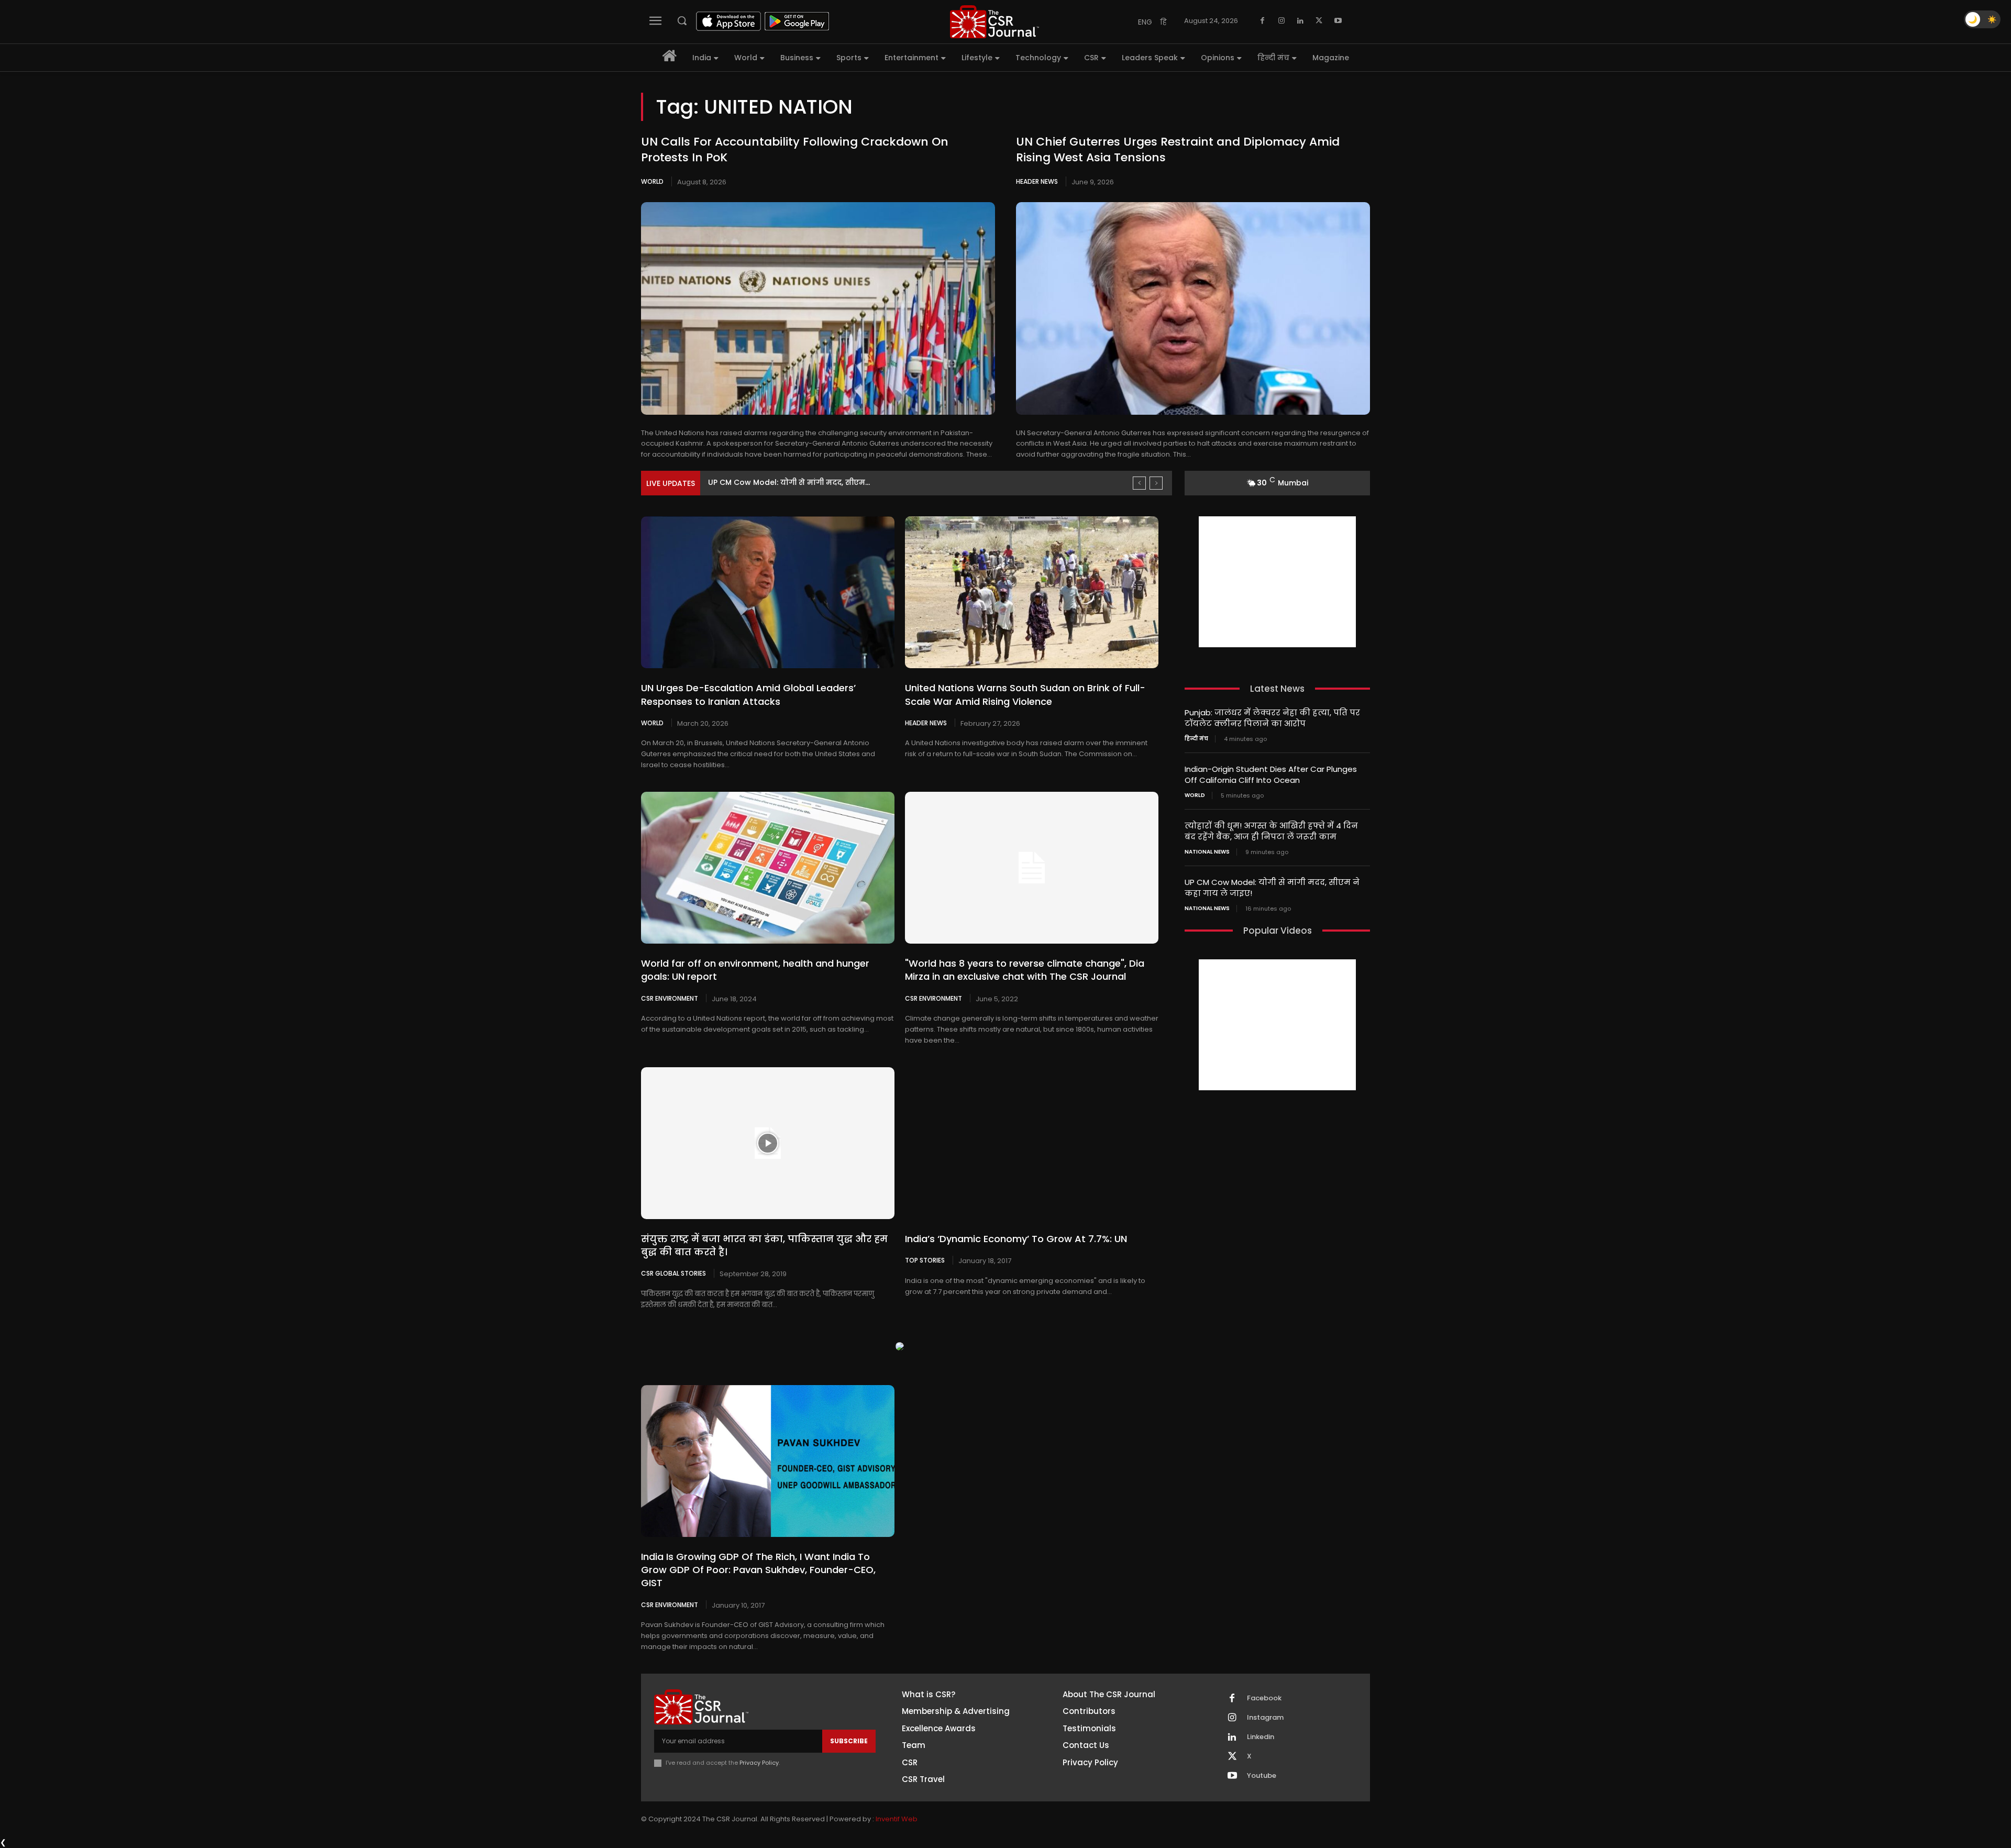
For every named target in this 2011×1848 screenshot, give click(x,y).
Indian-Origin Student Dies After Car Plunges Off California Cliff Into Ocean (1271, 774)
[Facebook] (1263, 21)
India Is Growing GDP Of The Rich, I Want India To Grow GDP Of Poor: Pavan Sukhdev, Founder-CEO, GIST (758, 1570)
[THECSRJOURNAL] (995, 22)
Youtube (1262, 1776)
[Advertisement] (1277, 582)
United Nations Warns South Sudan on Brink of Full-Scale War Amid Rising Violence (1025, 694)
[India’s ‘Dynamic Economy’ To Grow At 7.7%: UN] (1032, 1143)
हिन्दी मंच (1196, 739)
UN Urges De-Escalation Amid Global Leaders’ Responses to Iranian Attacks (748, 694)
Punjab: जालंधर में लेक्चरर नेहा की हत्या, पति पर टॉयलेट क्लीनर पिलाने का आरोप (1272, 718)
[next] (1156, 483)
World (652, 181)
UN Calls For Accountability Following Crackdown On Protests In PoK (795, 150)
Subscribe (849, 1741)
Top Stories (925, 1260)
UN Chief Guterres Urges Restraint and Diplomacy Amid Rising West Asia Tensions (1178, 150)
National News (1207, 852)
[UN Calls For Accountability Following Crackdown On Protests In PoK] (818, 308)
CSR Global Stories (673, 1273)
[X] (1319, 21)
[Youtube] (1338, 21)
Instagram (1265, 1718)
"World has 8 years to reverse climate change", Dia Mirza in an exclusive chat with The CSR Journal (1025, 970)
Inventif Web (897, 1819)
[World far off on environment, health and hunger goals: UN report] (768, 868)
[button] (682, 20)
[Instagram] (1281, 21)
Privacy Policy (759, 1763)
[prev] (1139, 483)
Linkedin (1261, 1737)
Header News (1037, 181)
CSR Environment (670, 998)
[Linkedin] (1300, 21)
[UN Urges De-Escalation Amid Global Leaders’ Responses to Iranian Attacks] (768, 592)
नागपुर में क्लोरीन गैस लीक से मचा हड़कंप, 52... (789, 482)
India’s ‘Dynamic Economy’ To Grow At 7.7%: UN (1016, 1239)
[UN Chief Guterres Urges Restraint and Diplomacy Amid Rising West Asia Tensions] (1193, 308)
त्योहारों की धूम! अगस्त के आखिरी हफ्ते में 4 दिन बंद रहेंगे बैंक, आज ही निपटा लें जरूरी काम (1271, 831)
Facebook (1264, 1698)
